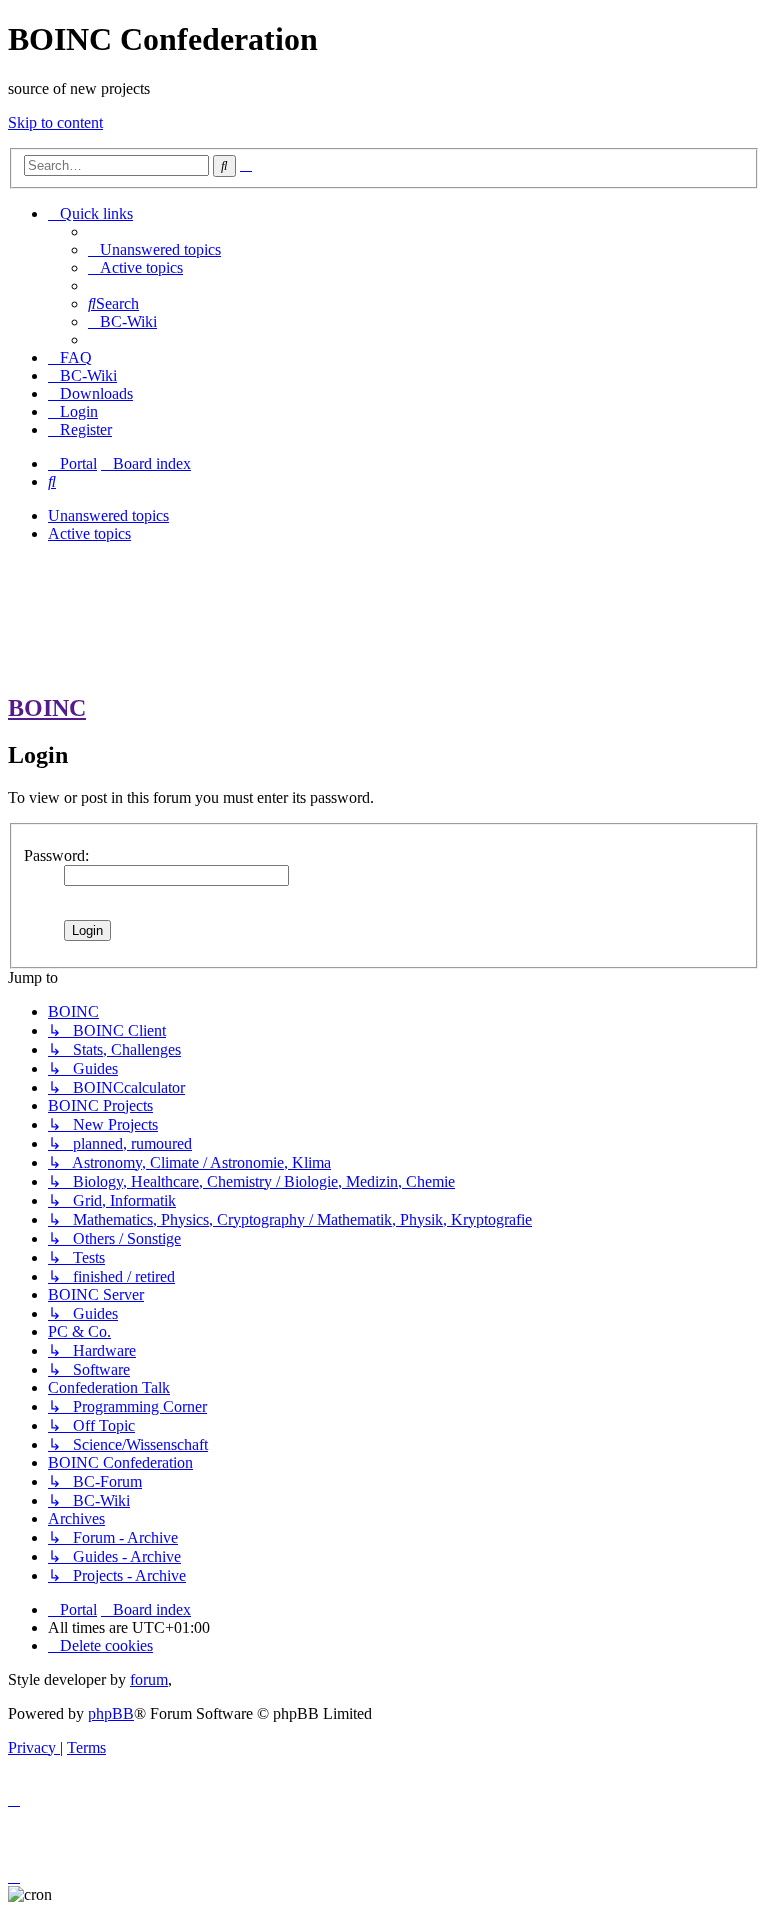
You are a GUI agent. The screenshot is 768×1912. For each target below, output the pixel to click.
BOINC (47, 708)
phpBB (111, 1713)
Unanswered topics (108, 515)
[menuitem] (154, 249)
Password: (56, 855)
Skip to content (55, 122)
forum (149, 1679)
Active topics (89, 533)
